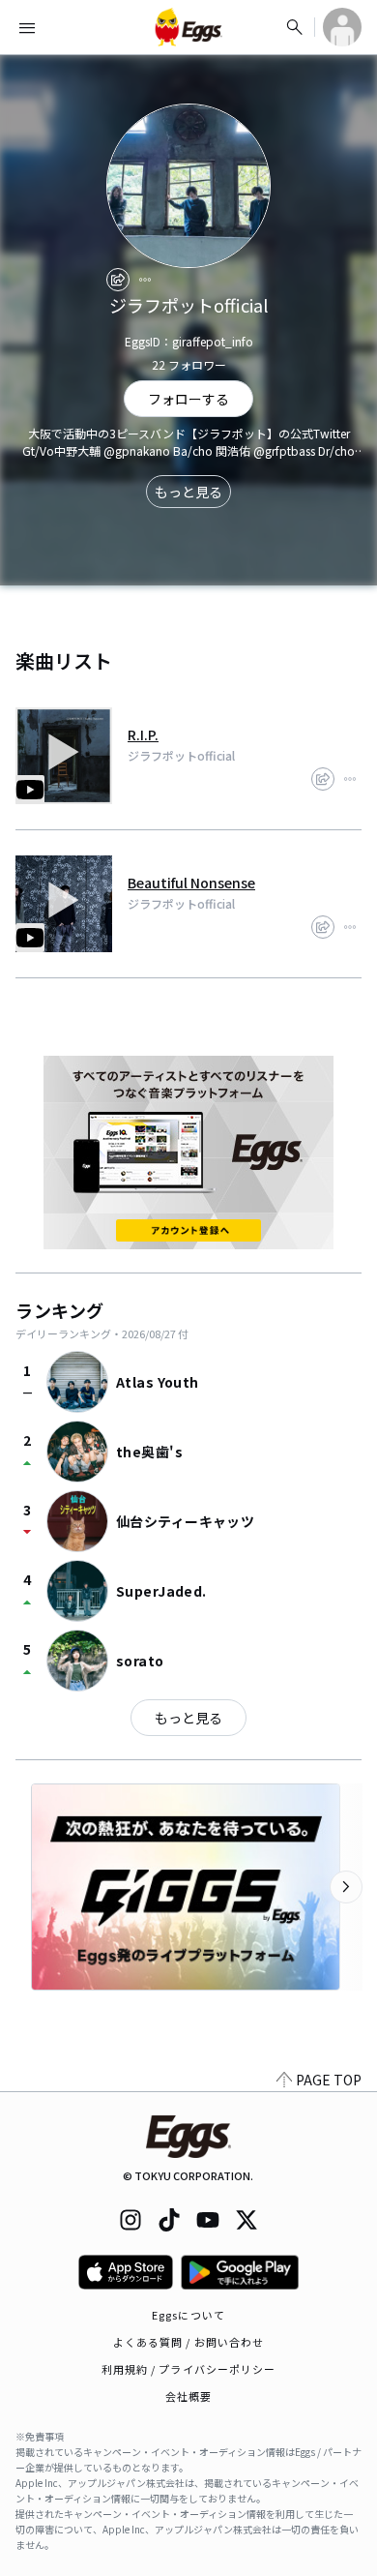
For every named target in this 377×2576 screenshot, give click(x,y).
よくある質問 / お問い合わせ (189, 2342)
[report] (145, 280)
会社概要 (188, 2396)
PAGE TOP (329, 2080)
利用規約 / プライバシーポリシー (189, 2369)
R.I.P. (143, 734)
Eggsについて (188, 2315)
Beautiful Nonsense (191, 883)
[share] (118, 280)
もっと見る (188, 492)
